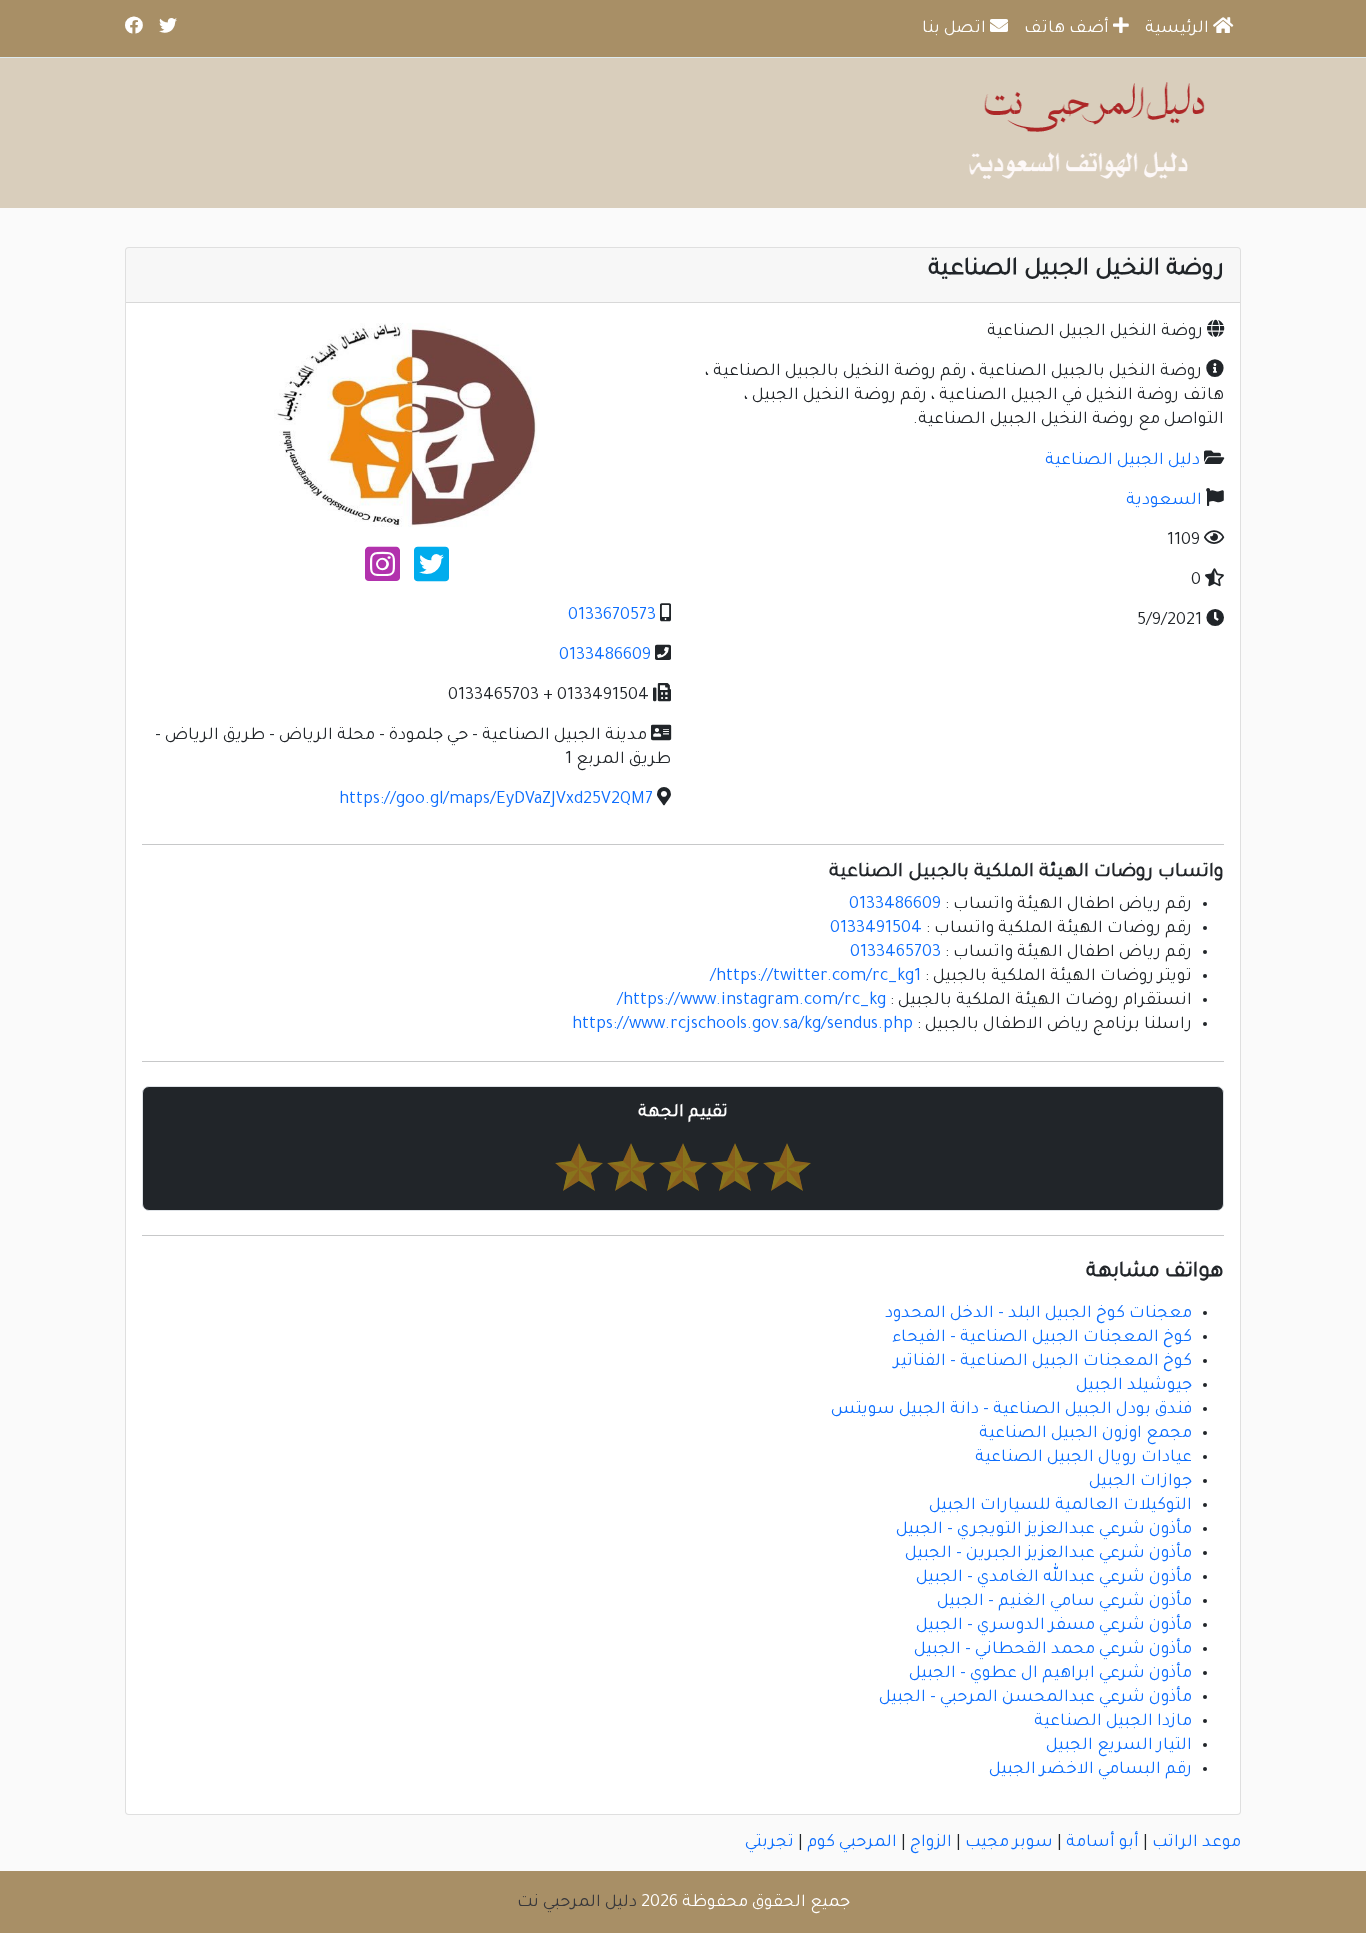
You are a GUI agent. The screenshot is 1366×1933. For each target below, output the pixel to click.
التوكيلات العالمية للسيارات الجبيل (1060, 1506)
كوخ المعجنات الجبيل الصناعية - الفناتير (1043, 1362)
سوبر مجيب (1009, 1843)
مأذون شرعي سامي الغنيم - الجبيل (1064, 1602)
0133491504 (876, 929)
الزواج (931, 1843)
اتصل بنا (956, 29)
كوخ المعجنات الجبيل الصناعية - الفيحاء (1042, 1338)
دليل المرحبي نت (577, 1903)
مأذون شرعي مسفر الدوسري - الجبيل (1054, 1626)
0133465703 (895, 953)
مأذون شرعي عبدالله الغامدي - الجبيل (1054, 1578)
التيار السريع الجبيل (1119, 1746)
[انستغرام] (382, 573)
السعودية (1164, 501)
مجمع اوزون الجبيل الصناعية (1085, 1434)
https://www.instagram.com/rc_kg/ (751, 1001)
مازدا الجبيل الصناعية (1113, 1722)
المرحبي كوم (852, 1843)
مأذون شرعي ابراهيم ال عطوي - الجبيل (1050, 1674)
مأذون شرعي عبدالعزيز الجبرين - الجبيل (1048, 1554)
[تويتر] (431, 573)
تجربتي (769, 1843)
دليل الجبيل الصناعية (1122, 461)
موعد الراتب (1196, 1843)
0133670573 (612, 616)
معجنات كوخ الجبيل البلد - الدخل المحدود (1038, 1314)
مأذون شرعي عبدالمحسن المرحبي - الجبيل (1035, 1698)
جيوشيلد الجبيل (1134, 1386)
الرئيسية (1179, 29)
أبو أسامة (1102, 1843)
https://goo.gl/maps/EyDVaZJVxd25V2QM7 (496, 800)
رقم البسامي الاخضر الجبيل (1090, 1770)
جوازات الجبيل (1140, 1482)
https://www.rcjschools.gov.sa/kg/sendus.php (742, 1025)
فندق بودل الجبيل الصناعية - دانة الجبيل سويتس (1011, 1410)
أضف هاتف (1068, 29)
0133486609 (605, 656)
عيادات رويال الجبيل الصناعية (1083, 1458)
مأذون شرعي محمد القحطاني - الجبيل (1053, 1650)
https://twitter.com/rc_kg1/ (815, 977)
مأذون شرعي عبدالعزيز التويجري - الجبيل (1044, 1530)
